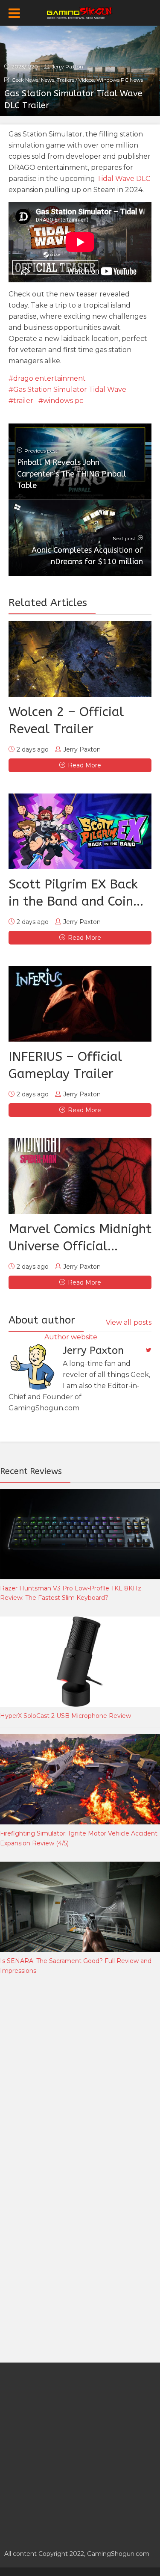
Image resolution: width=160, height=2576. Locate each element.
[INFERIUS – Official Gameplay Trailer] (80, 1004)
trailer (23, 401)
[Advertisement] (80, 2075)
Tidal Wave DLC (124, 179)
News (48, 80)
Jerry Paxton (67, 67)
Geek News (25, 80)
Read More (84, 765)
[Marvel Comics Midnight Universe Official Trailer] (80, 1176)
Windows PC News (120, 80)
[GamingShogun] (80, 12)
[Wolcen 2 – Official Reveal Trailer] (80, 659)
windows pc (63, 401)
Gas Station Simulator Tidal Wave (70, 389)
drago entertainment (49, 378)
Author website (71, 1337)
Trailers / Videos (75, 80)
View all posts (129, 1322)
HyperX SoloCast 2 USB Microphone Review (65, 1716)
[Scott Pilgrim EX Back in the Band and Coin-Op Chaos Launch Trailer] (80, 831)
